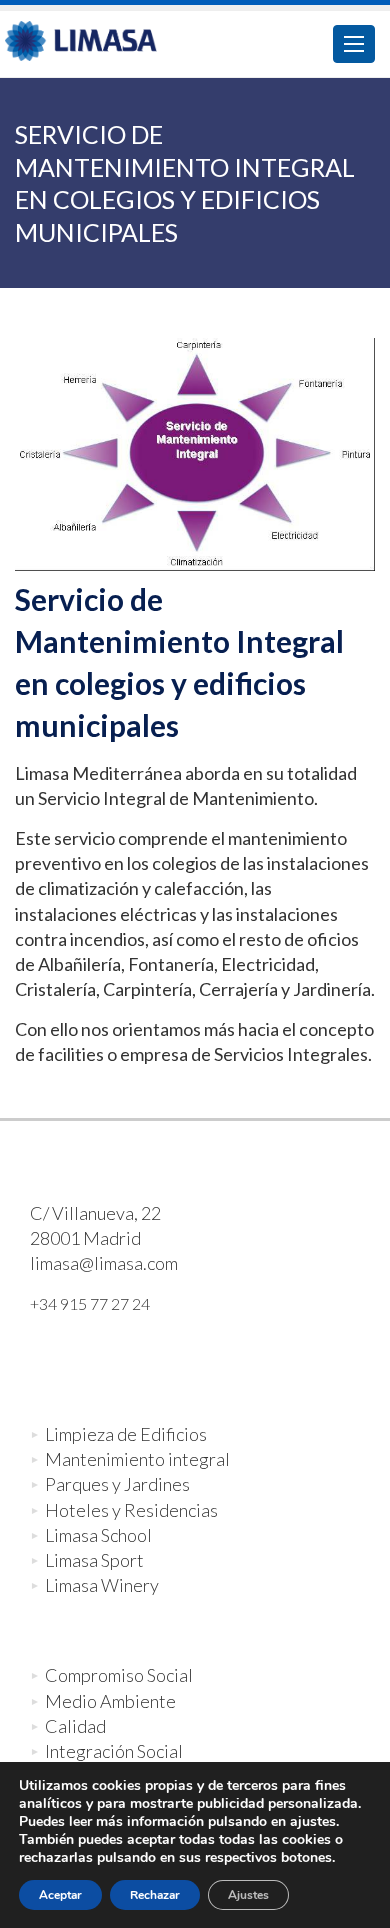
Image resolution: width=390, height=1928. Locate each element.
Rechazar (155, 1895)
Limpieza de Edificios (126, 1434)
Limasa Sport (94, 1560)
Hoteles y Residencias (131, 1510)
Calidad (75, 1726)
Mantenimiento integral (137, 1459)
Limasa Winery (102, 1585)
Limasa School (98, 1535)
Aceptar (60, 1895)
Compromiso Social (119, 1675)
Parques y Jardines (117, 1484)
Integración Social (114, 1751)
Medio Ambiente (110, 1701)
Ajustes (248, 1895)
